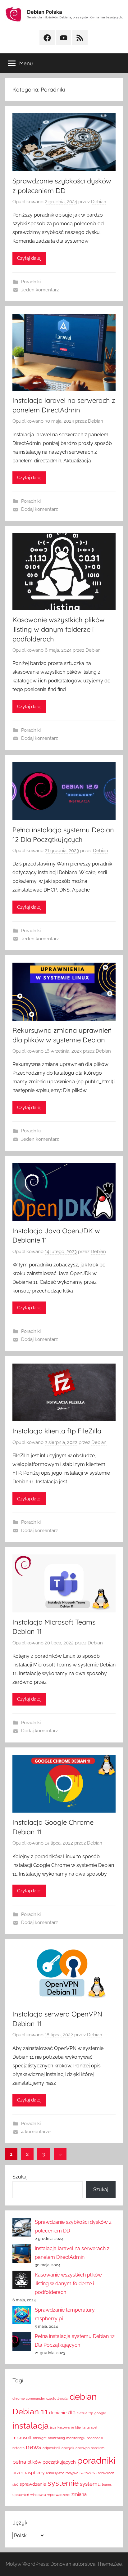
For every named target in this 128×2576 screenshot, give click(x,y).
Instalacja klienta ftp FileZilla (57, 1431)
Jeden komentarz (40, 290)
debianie (58, 2413)
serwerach (106, 2473)
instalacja (31, 2426)
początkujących (59, 2462)
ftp (91, 2413)
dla (72, 2412)
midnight (40, 2438)
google (100, 2413)
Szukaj (20, 2177)
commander (35, 2398)
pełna (19, 2462)
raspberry (35, 2473)
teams (107, 2484)
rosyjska (72, 2473)
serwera (88, 2473)
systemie (63, 2483)
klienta (80, 2427)
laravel (92, 2427)
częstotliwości (57, 2398)
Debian (99, 202)
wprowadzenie (59, 2495)
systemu (90, 2484)
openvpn (82, 2448)
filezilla (82, 2413)
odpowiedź (51, 2448)
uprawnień (21, 2495)
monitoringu (76, 2438)
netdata (18, 2448)
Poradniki (31, 282)
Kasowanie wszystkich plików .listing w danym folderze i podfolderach (59, 629)
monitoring (56, 2438)
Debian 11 (30, 2411)
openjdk (68, 2448)
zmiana (79, 2494)
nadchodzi (95, 2438)
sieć (15, 2484)
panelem (98, 2448)
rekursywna (55, 2473)
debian (83, 2397)
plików (34, 2462)
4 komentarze (36, 2132)
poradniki (96, 2460)
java (53, 2427)
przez (18, 2473)
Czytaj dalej (29, 258)
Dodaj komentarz (39, 509)
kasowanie (66, 2427)
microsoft (22, 2438)
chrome (18, 2398)
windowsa (38, 2495)
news (34, 2447)
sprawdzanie (33, 2484)
